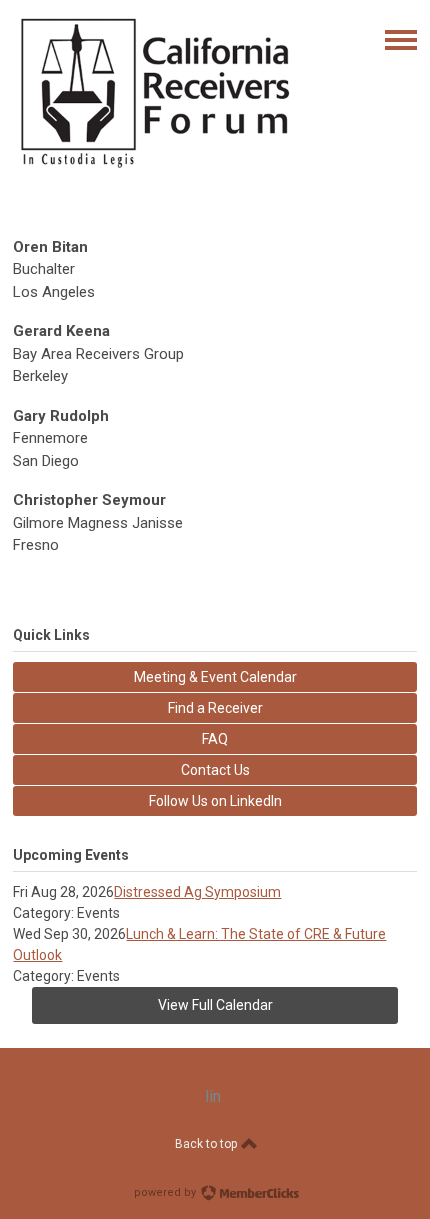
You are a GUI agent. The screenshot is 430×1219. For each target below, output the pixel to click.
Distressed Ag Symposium (197, 892)
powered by (166, 1192)
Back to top (207, 1144)
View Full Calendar (215, 1005)
